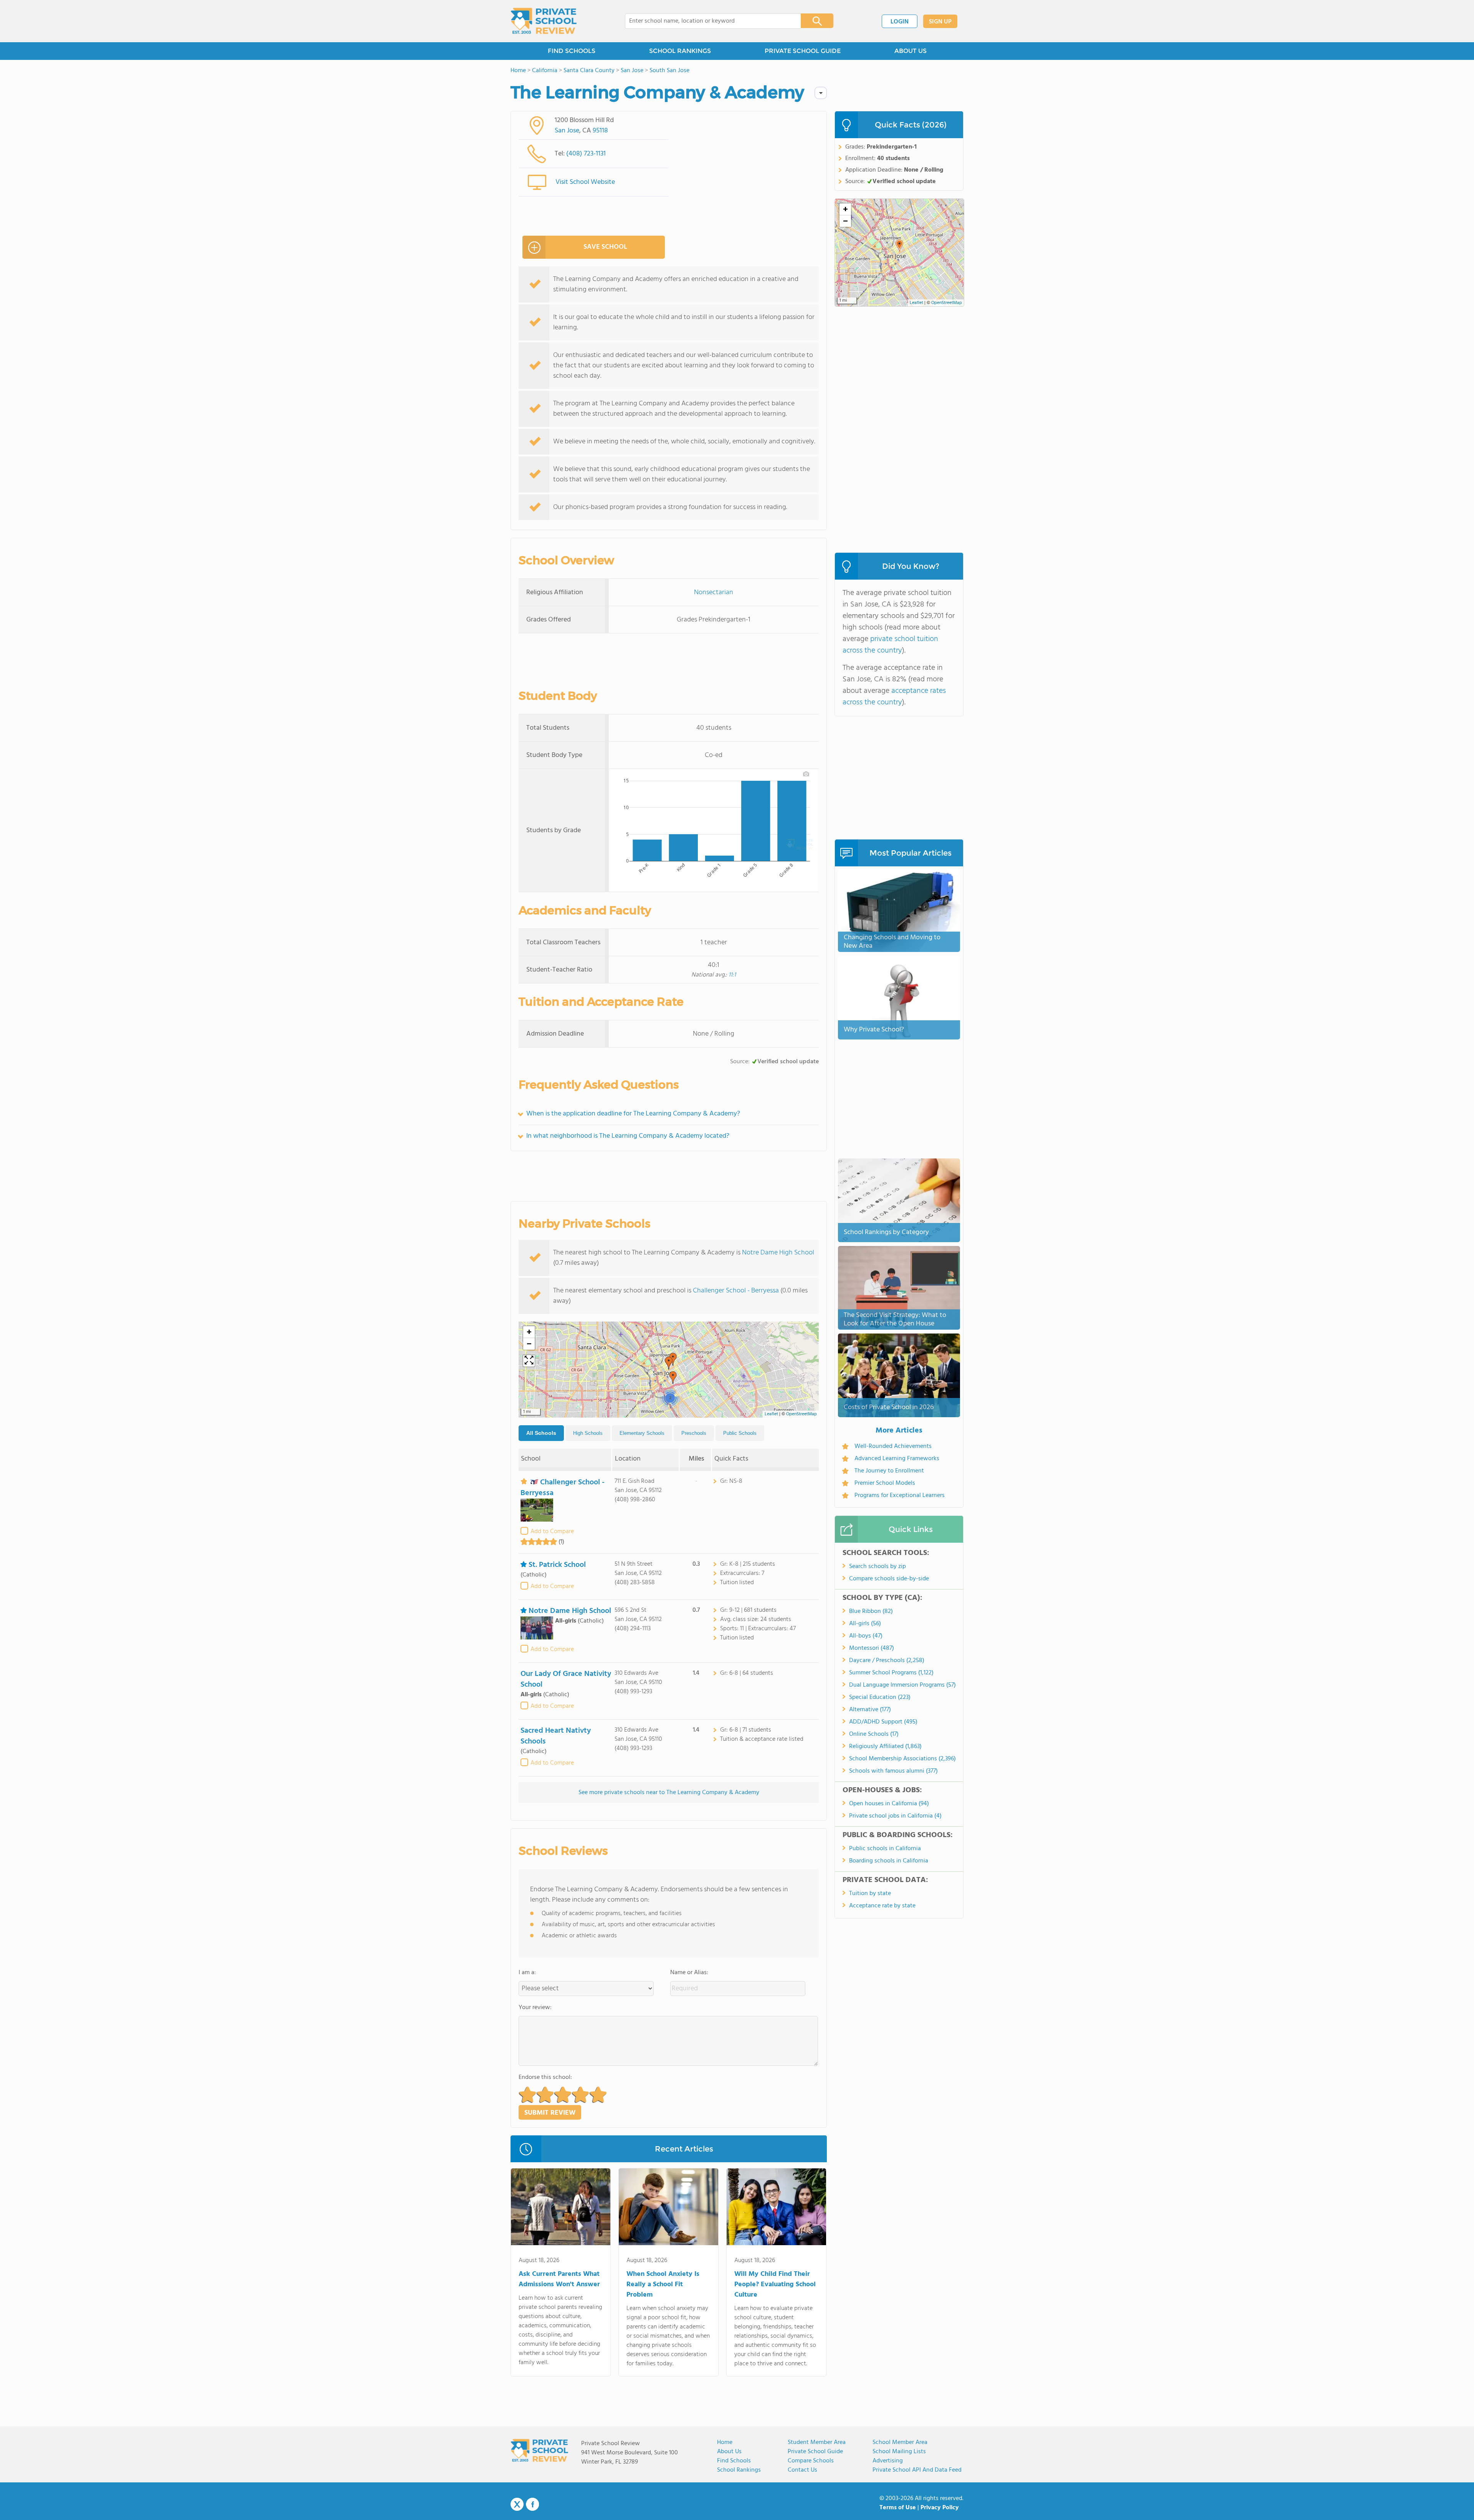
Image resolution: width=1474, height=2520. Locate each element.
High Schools (588, 1433)
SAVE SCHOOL (605, 247)
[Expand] (529, 1361)
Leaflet (771, 1414)
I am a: (527, 1973)
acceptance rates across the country (894, 697)
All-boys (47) (866, 1636)
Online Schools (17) (874, 1734)
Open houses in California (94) (889, 1804)
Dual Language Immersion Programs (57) (902, 1685)
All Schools (541, 1433)
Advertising (888, 2461)
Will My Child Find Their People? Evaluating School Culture (775, 2285)
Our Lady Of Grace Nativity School (566, 1679)
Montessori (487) (872, 1648)
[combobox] (708, 21)
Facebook (532, 2504)
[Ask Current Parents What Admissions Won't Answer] (561, 2208)
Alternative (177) (870, 1710)
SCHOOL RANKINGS (680, 51)
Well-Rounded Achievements (893, 1446)
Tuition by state (870, 1894)
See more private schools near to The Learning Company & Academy (669, 1793)
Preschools (694, 1433)
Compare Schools (811, 2461)
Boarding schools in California (889, 1861)
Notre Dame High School (778, 1253)
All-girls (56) (865, 1624)
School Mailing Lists (899, 2452)
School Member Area (900, 2442)
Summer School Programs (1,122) (891, 1673)
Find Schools (734, 2461)
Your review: (535, 2008)
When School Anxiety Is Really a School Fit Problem (663, 2285)
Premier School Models (885, 1483)
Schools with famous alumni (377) (893, 1771)
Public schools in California (885, 1849)
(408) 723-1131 (586, 154)
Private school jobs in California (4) (895, 1816)
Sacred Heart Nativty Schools (556, 1736)
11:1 (732, 975)
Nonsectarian (714, 592)
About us (729, 2452)
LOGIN (900, 22)
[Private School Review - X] (517, 2505)
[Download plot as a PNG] (806, 774)
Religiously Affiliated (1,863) (885, 1747)
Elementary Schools (642, 1433)
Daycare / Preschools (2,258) (887, 1661)
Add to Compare (552, 1532)
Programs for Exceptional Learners (900, 1495)
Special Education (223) (880, 1697)
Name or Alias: (689, 1973)
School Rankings (739, 2470)
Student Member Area (817, 2442)
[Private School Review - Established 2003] (544, 21)
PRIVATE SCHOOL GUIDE (803, 51)
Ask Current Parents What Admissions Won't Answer (559, 2279)
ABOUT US (911, 51)
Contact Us (802, 2470)
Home (725, 2442)
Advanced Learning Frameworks (897, 1459)
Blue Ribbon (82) (871, 1611)
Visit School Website (585, 182)
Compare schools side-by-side (889, 1579)
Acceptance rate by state (882, 1906)
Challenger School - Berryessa (736, 1291)
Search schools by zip (877, 1567)
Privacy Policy (940, 2508)
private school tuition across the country (890, 645)
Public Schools (740, 1433)
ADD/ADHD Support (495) (883, 1722)
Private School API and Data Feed (917, 2470)
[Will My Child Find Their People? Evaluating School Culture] (776, 2208)
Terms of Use (898, 2508)
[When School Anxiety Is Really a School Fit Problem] (668, 2208)
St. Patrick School (557, 1565)
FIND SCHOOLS (572, 51)
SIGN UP (940, 22)
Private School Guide (815, 2452)
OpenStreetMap (801, 1414)
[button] (673, 1378)
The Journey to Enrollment (889, 1471)
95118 (600, 131)
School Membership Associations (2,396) (902, 1759)
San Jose (567, 131)
